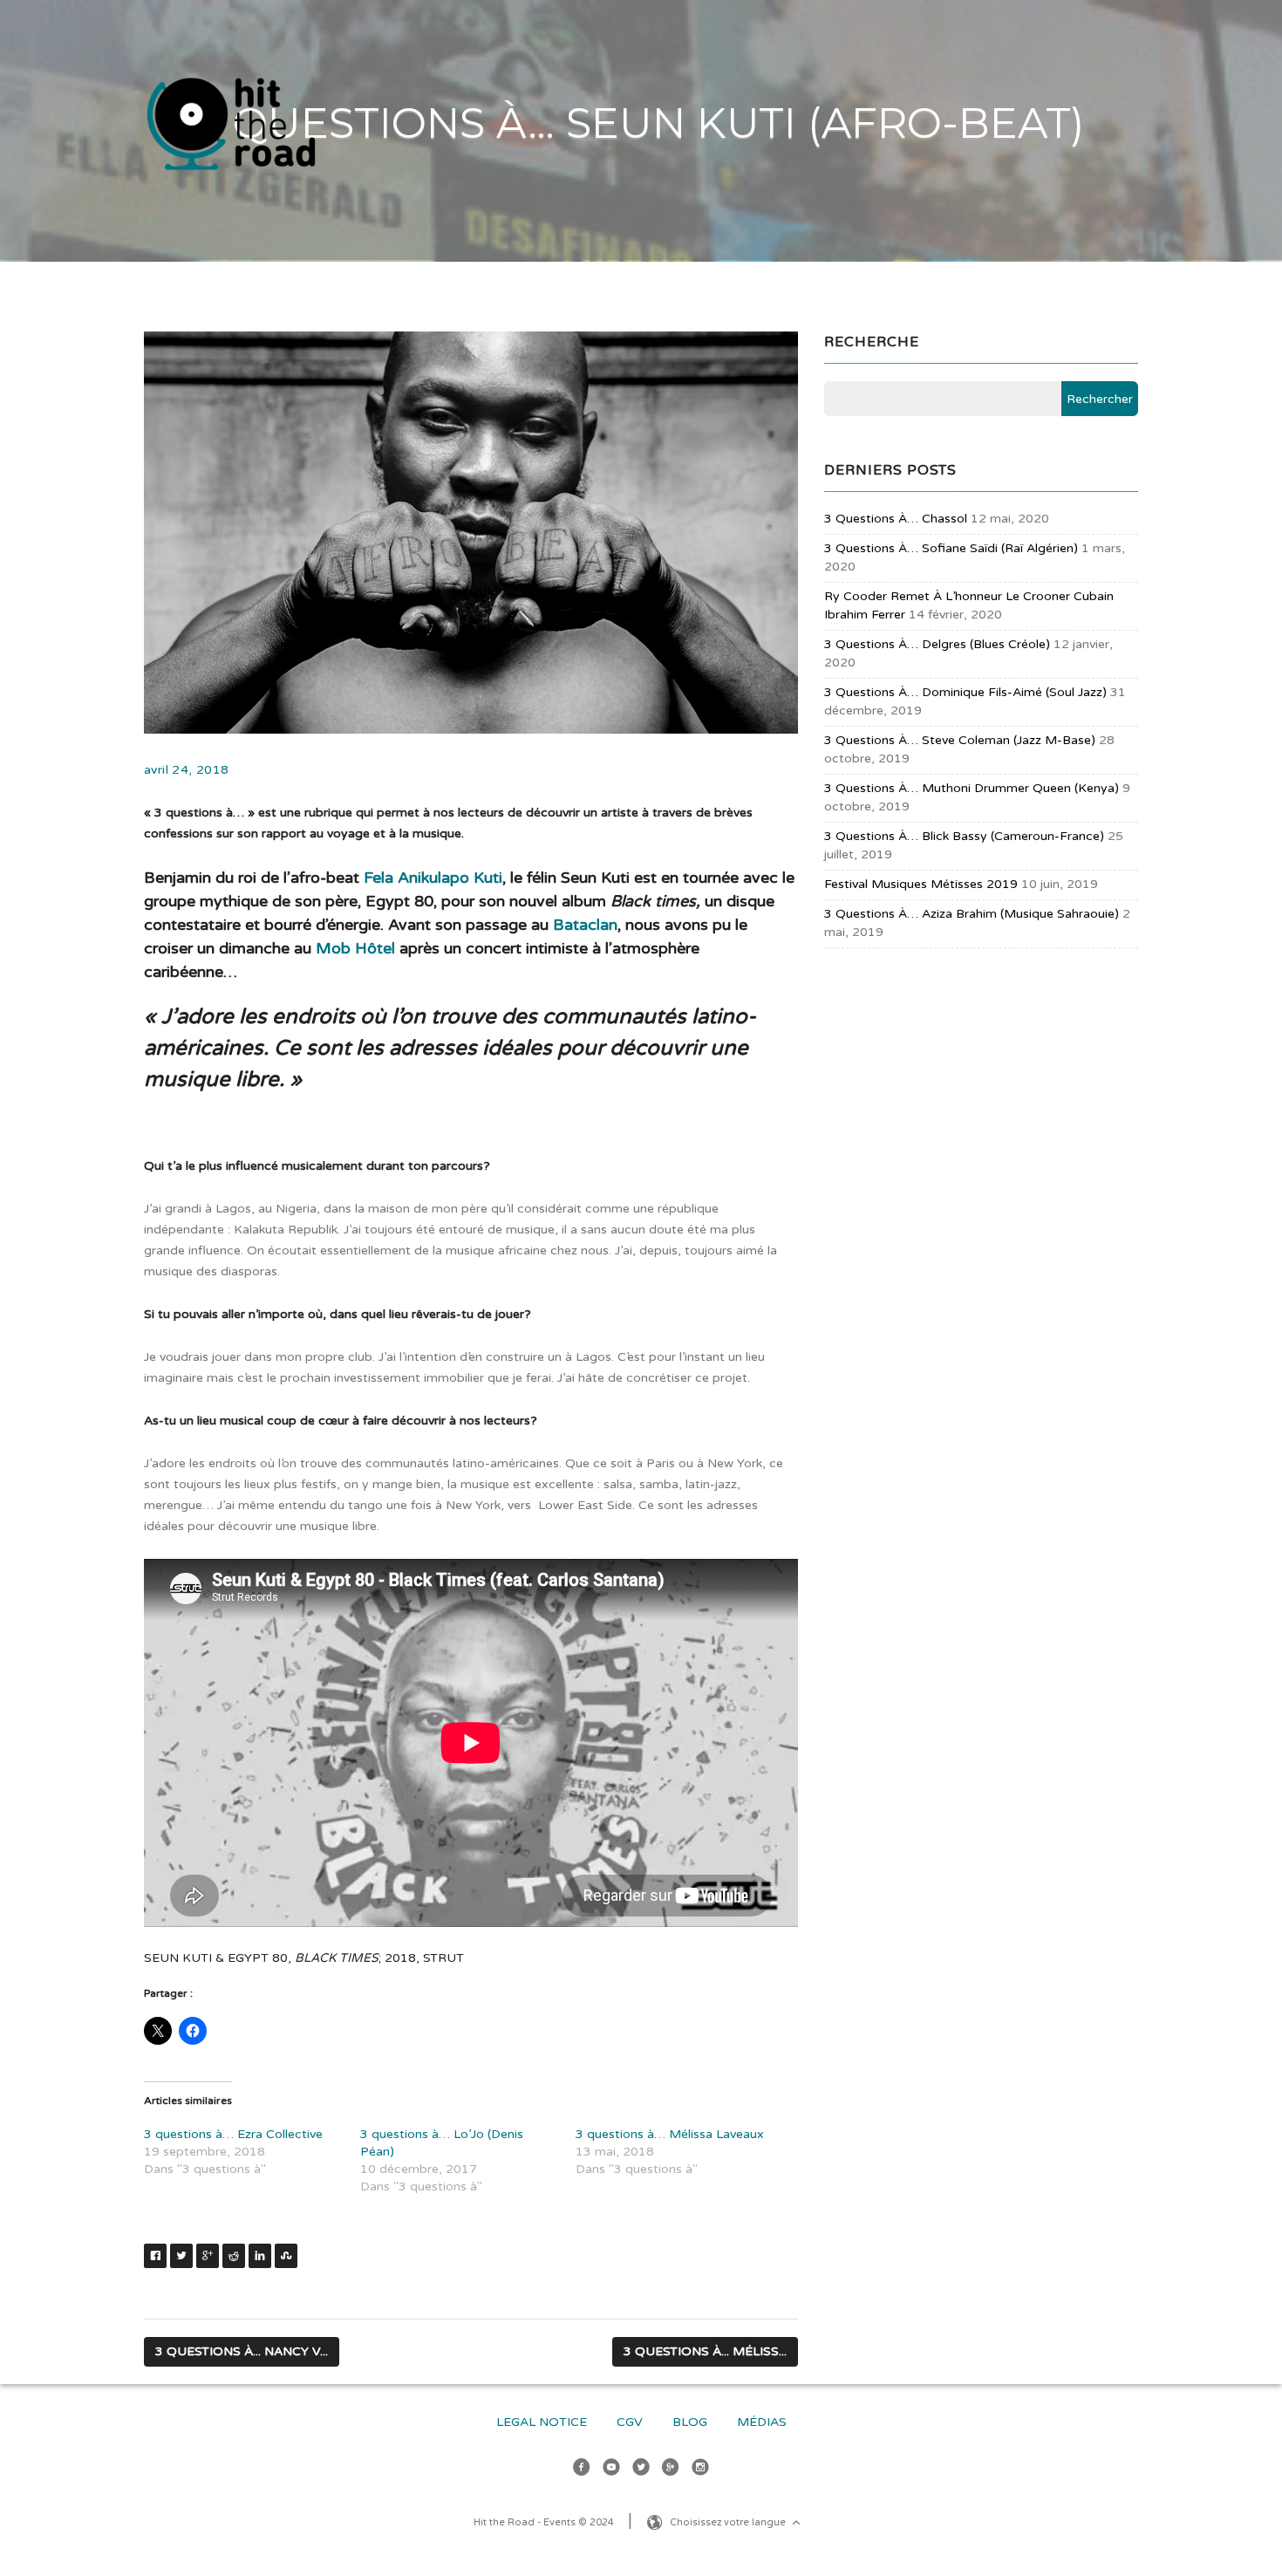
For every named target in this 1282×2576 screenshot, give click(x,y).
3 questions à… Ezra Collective (233, 2134)
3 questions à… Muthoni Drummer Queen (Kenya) (972, 788)
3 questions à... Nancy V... (242, 2351)
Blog (690, 2422)
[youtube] (611, 2470)
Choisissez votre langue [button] (729, 2522)
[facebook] (582, 2470)
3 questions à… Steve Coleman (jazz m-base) (960, 740)
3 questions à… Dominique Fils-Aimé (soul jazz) (965, 692)
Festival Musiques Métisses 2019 (921, 884)
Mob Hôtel (355, 948)
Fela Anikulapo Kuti (433, 878)
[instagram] (700, 2470)
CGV (630, 2422)
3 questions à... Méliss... (705, 2351)
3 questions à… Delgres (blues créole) (937, 644)
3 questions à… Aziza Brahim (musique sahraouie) (972, 914)
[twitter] (641, 2470)
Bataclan (585, 925)
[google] (671, 2470)
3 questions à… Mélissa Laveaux (670, 2134)
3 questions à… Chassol (896, 519)
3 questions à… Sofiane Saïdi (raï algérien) (951, 548)
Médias (762, 2422)
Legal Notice (542, 2422)
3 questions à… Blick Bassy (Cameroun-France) (964, 836)
